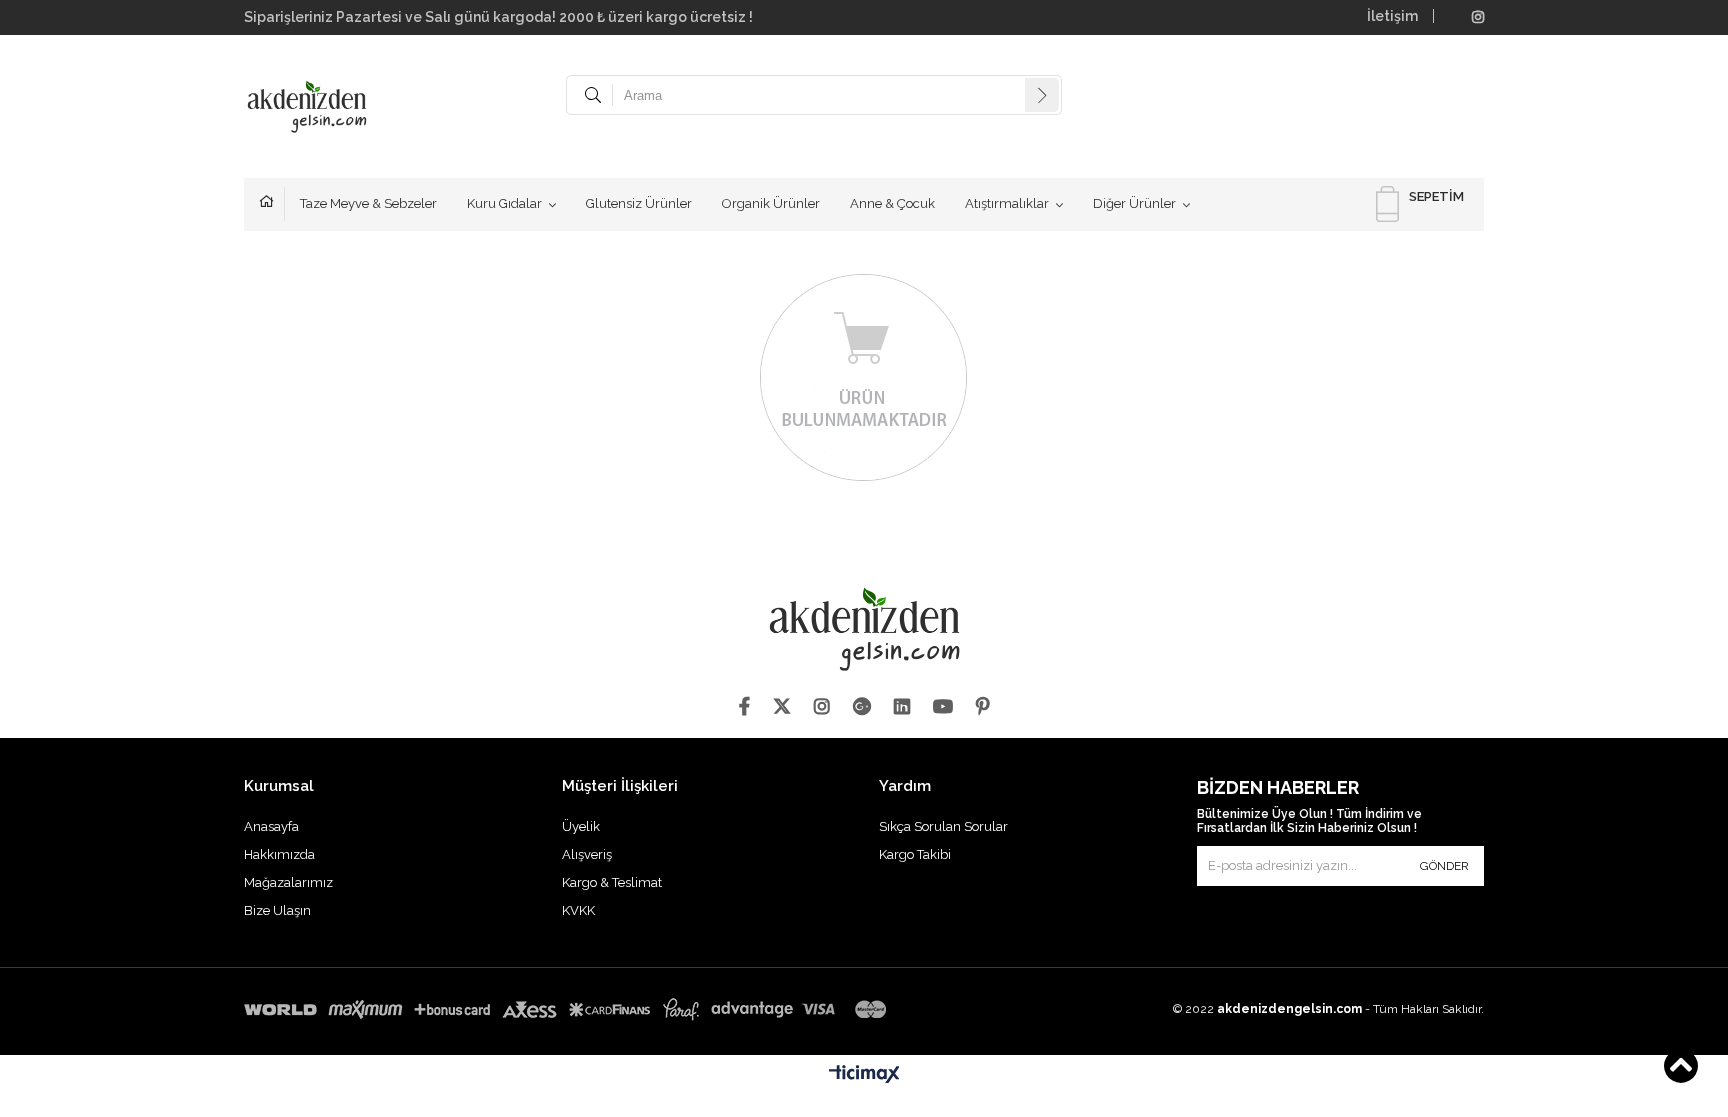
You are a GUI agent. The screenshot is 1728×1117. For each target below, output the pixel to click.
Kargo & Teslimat (612, 882)
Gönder (1444, 866)
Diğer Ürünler (1134, 203)
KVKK (578, 910)
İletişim (1392, 16)
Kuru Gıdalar (504, 203)
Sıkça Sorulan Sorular (943, 826)
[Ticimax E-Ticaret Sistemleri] (864, 1075)
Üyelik (581, 826)
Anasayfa (272, 204)
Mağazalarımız (288, 882)
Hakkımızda (279, 854)
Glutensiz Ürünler (639, 203)
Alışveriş (587, 854)
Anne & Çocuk (892, 203)
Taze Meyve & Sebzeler (368, 203)
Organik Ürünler (771, 203)
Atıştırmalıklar (1007, 203)
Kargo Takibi (915, 854)
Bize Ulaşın (277, 910)
